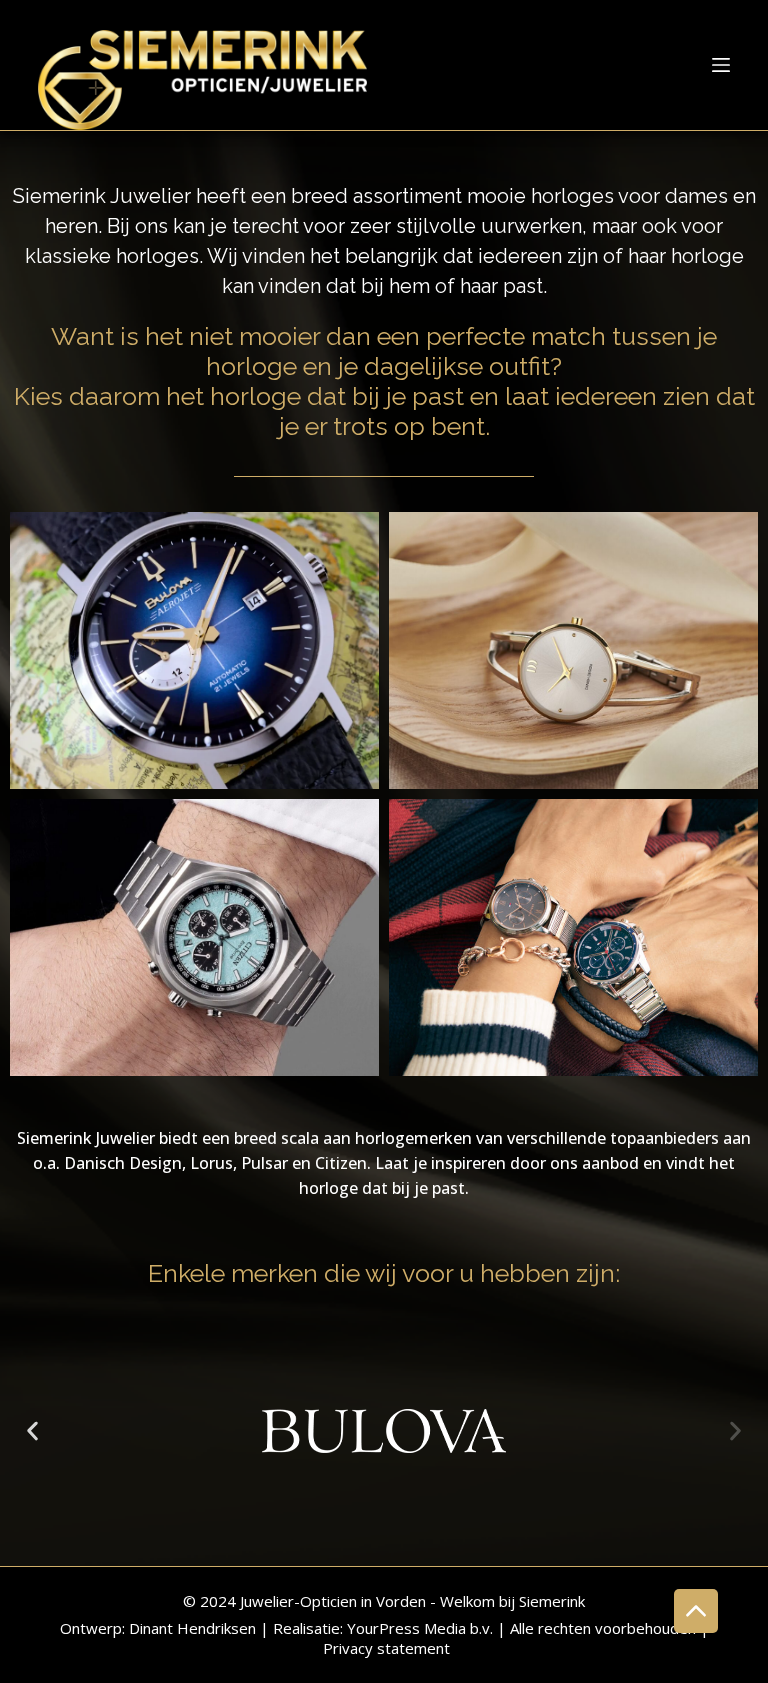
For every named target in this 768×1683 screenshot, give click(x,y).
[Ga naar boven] (696, 1611)
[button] (32, 1430)
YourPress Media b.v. (420, 1628)
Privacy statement (386, 1648)
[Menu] (721, 65)
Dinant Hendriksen (192, 1628)
